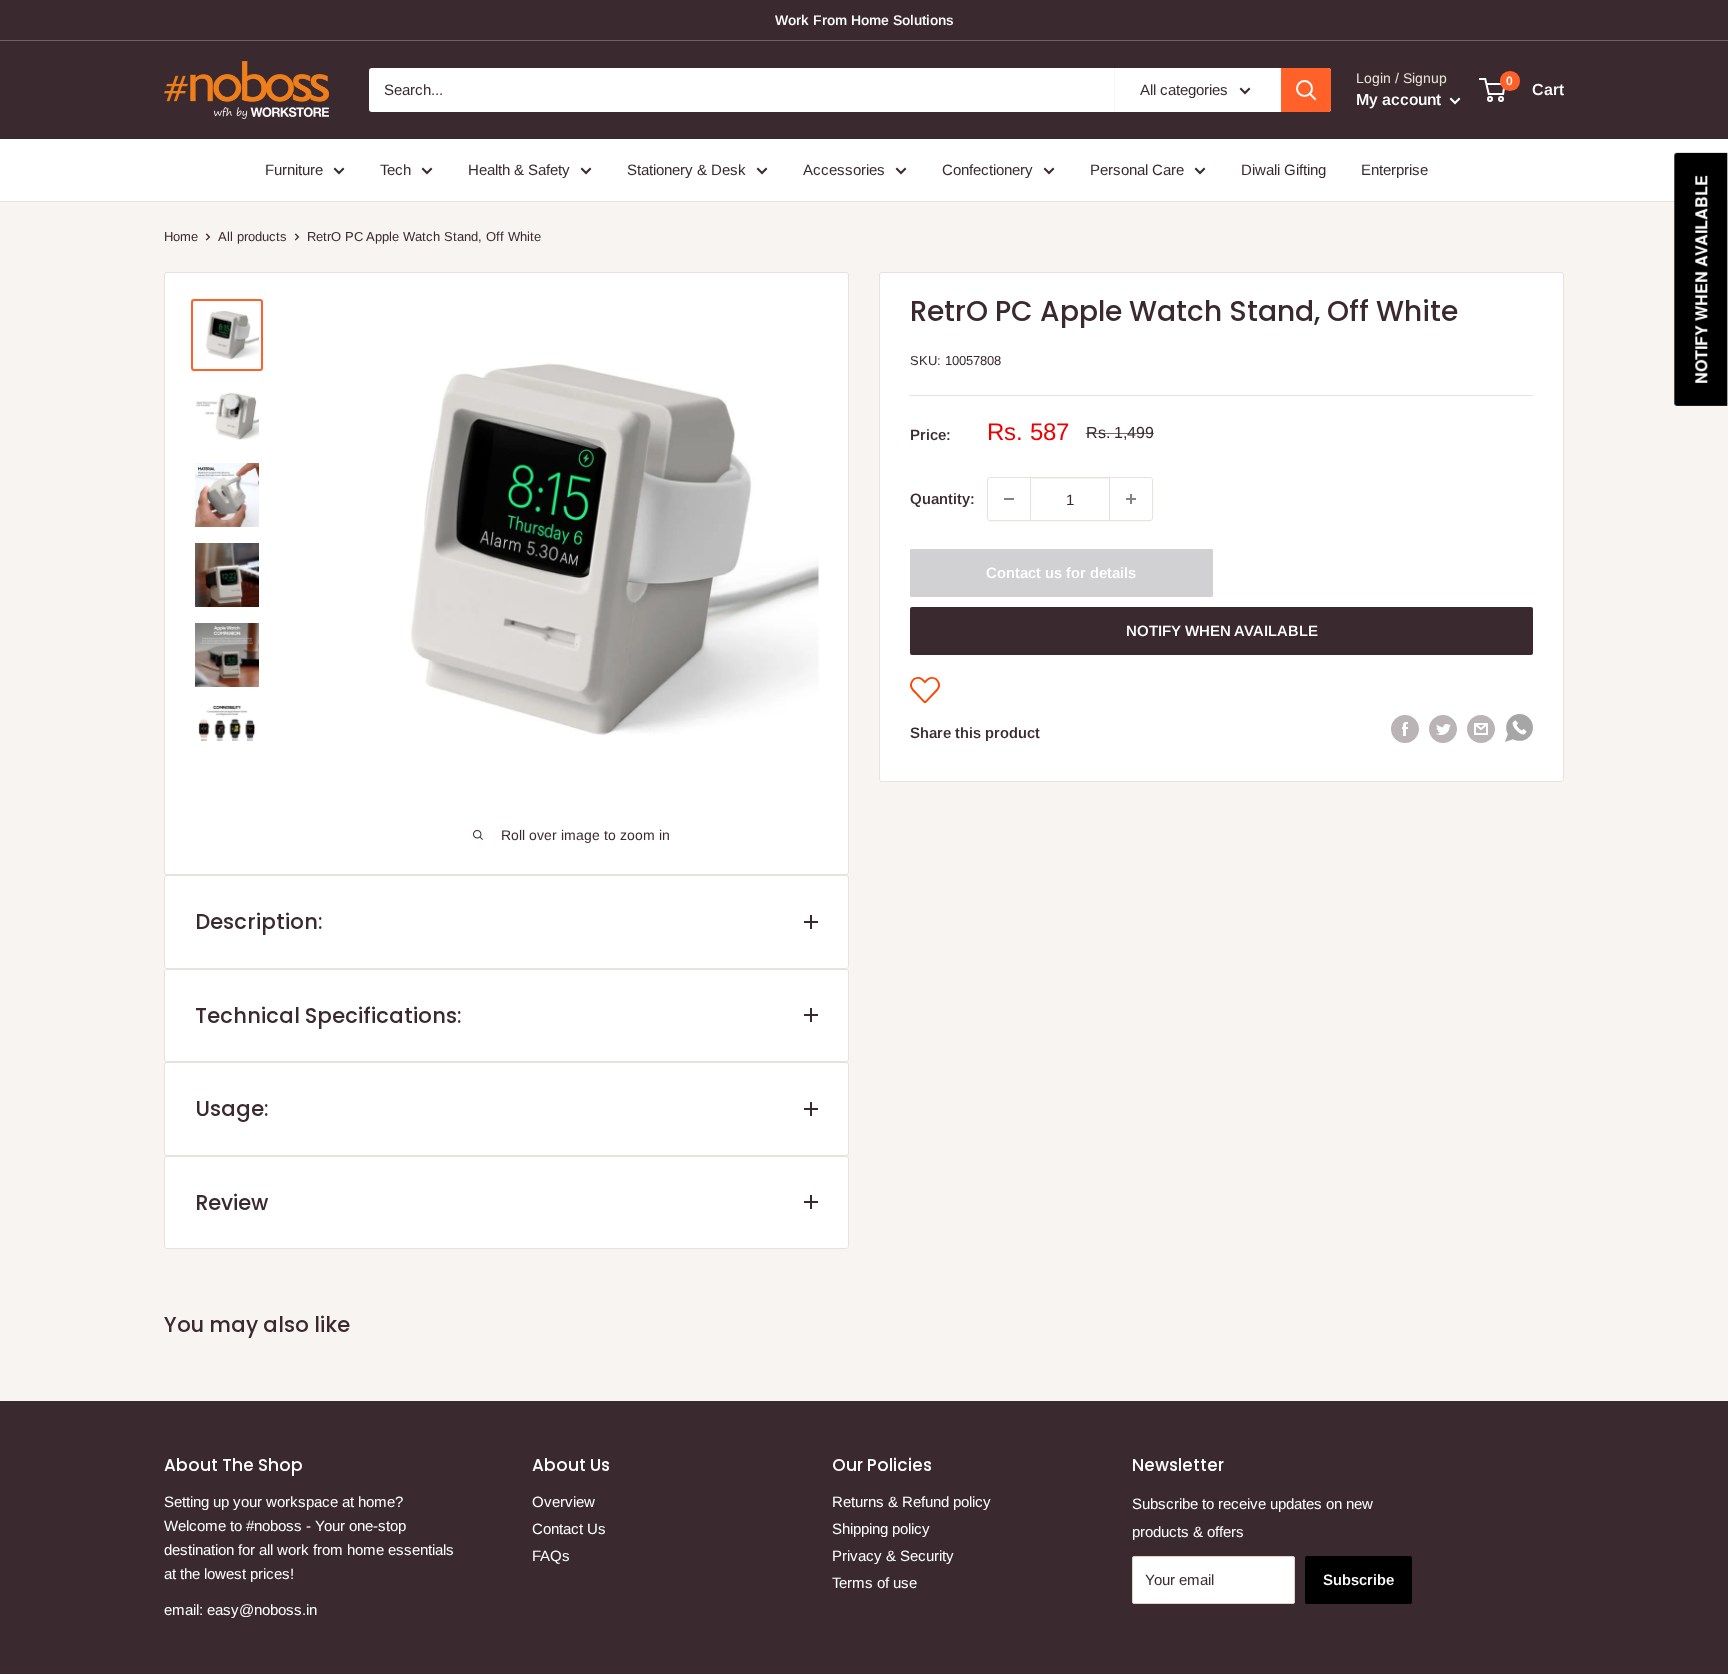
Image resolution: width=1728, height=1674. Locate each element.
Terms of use (874, 1582)
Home (181, 236)
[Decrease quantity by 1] (1009, 499)
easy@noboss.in (262, 1609)
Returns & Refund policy (911, 1501)
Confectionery (987, 169)
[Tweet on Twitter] (1443, 728)
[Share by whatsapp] (1519, 732)
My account (1400, 99)
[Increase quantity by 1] (1131, 499)
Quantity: (942, 498)
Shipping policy (881, 1528)
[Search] (1306, 90)
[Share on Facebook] (1405, 728)
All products (252, 236)
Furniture (294, 169)
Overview (563, 1501)
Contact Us (569, 1528)
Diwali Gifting (1283, 169)
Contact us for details (1061, 572)
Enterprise (1394, 169)
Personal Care (1137, 169)
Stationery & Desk (686, 169)
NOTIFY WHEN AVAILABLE (1222, 630)
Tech (395, 169)
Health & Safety (519, 169)
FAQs (551, 1555)
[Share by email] (1481, 728)
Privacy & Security (893, 1555)
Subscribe (1358, 1579)
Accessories (844, 169)
